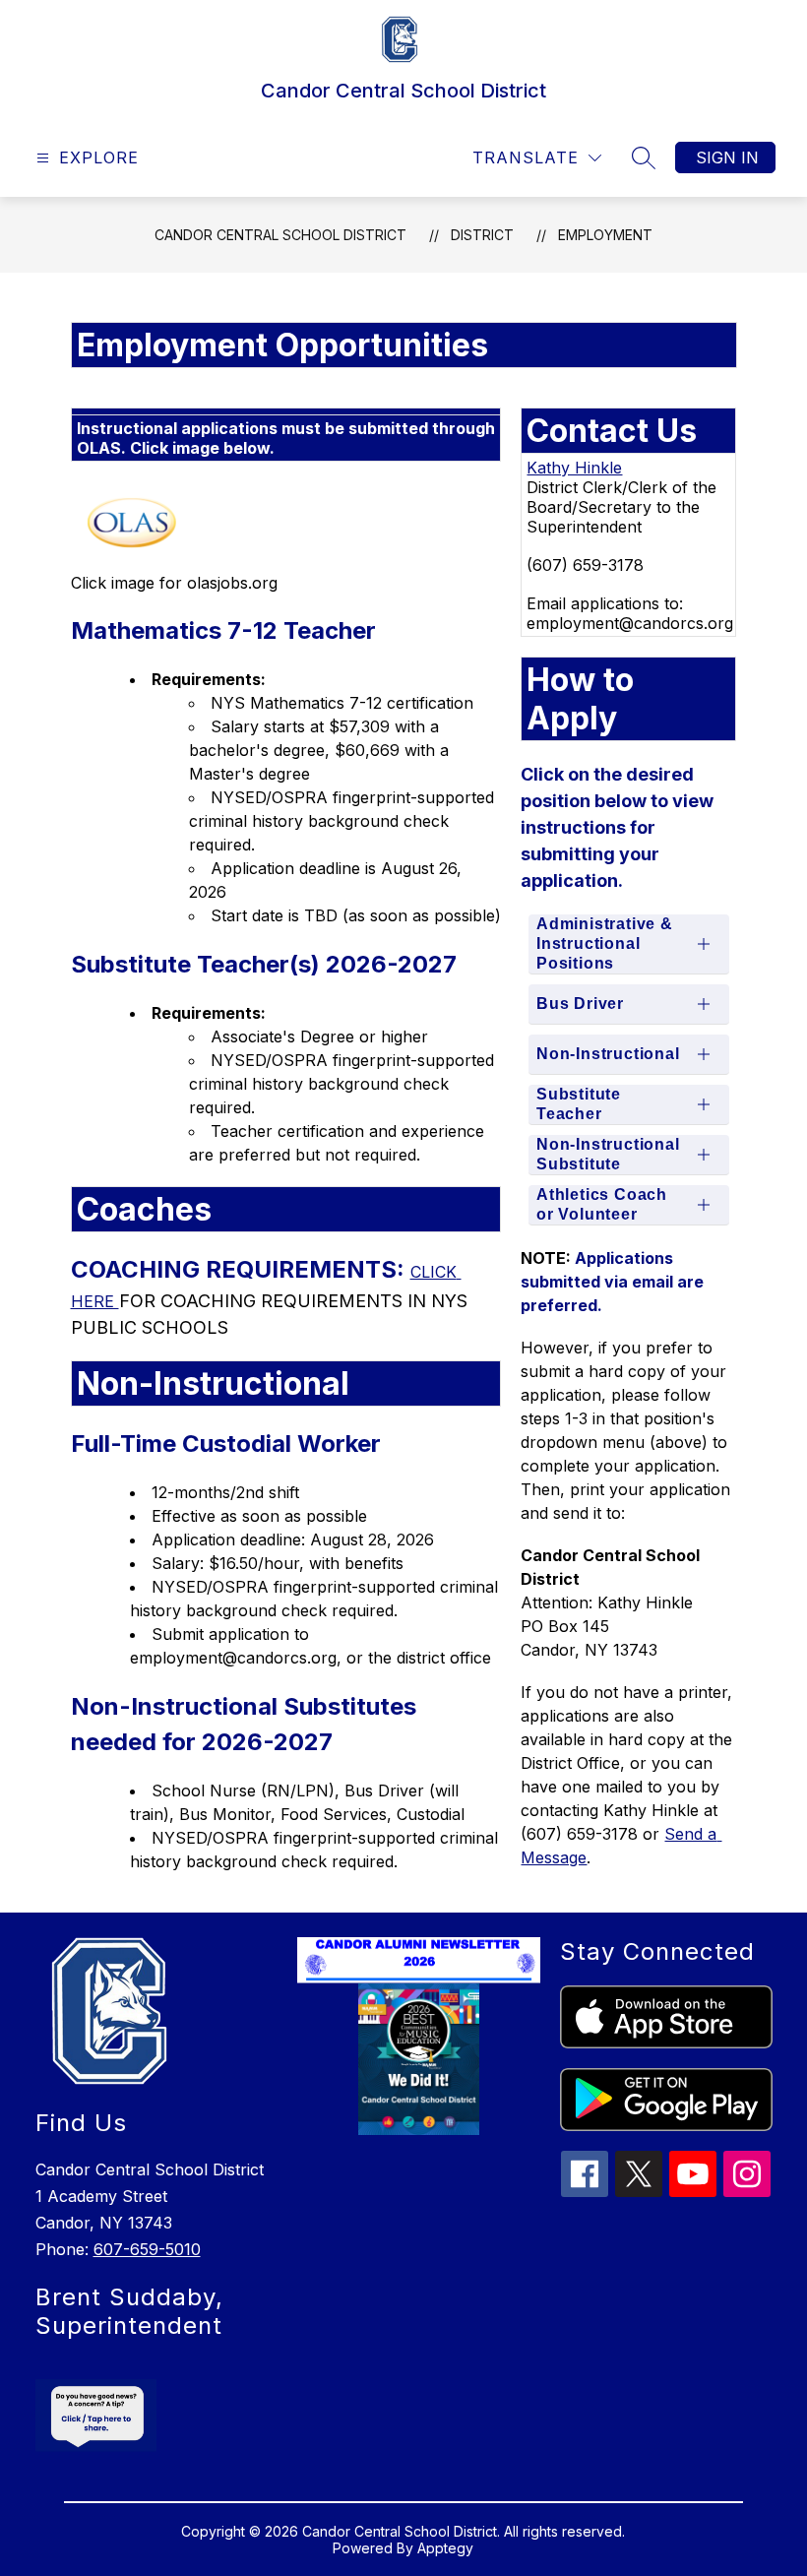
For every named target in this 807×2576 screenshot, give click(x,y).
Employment (605, 235)
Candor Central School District (280, 235)
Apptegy (445, 2548)
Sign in (727, 157)
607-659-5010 (147, 2249)
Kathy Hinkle (574, 468)
